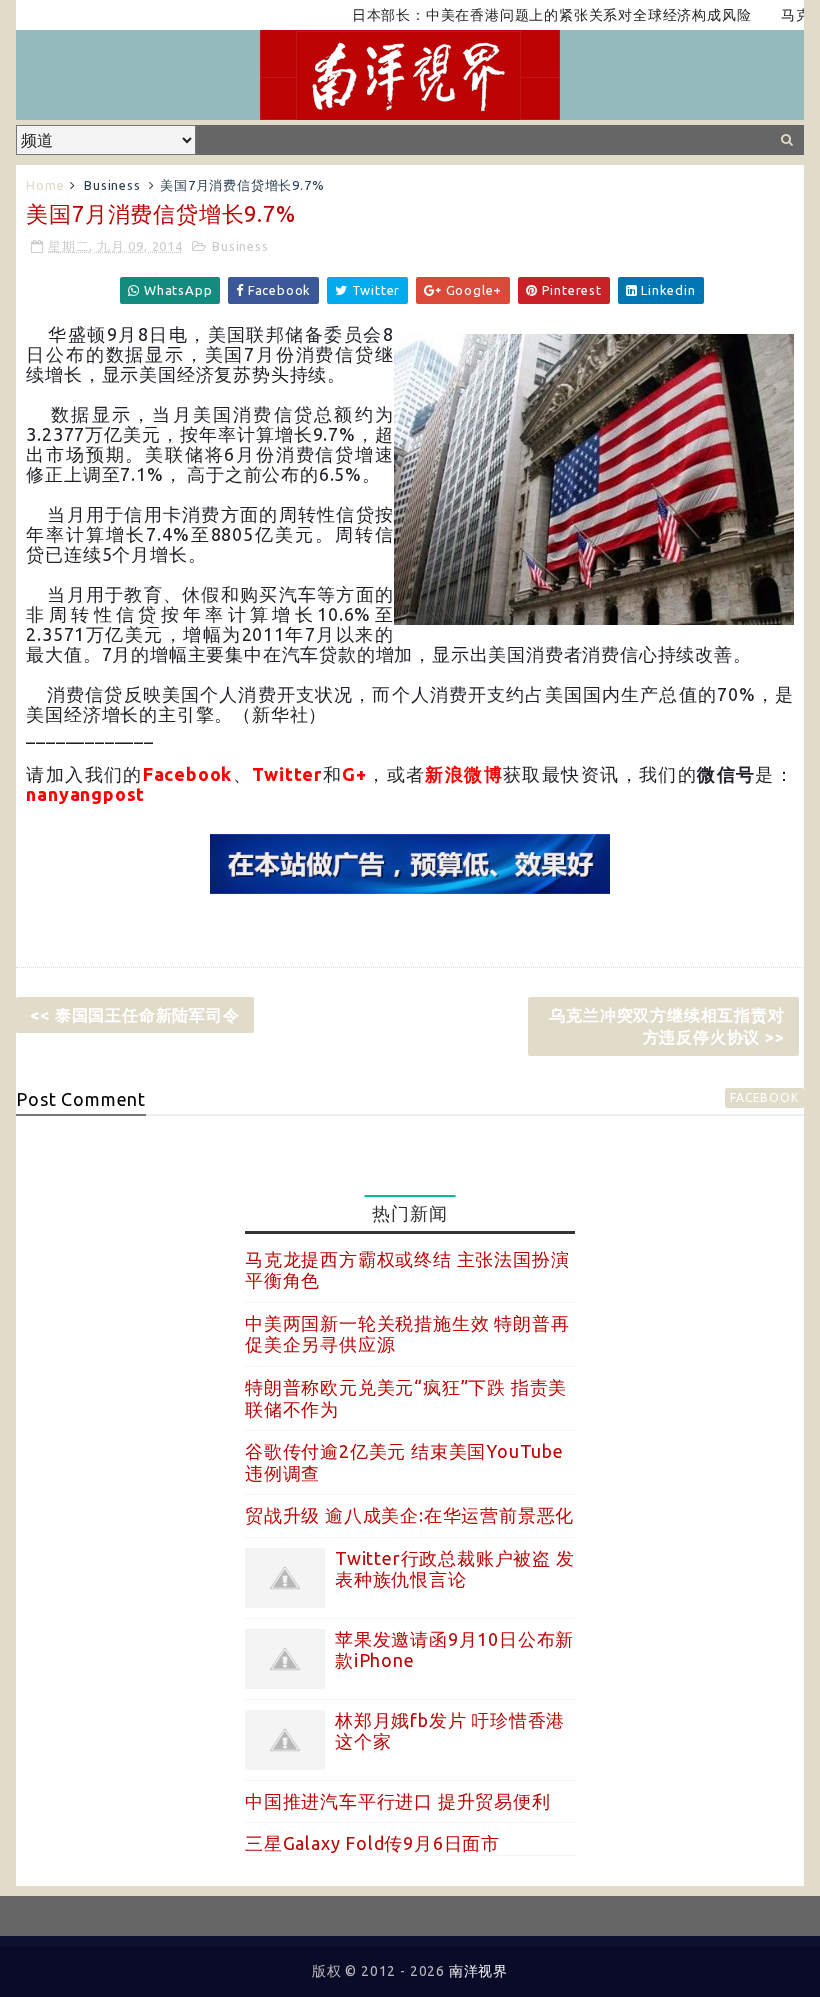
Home (45, 185)
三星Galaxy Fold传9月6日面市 (372, 1843)
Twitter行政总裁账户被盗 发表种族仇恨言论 (455, 1569)
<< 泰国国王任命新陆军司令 (134, 1015)
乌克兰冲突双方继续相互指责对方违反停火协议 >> (666, 1026)
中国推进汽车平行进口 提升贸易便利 (398, 1801)
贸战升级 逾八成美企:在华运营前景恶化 (409, 1515)
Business (112, 185)
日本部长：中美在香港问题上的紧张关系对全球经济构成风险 (523, 15)
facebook (764, 1097)
